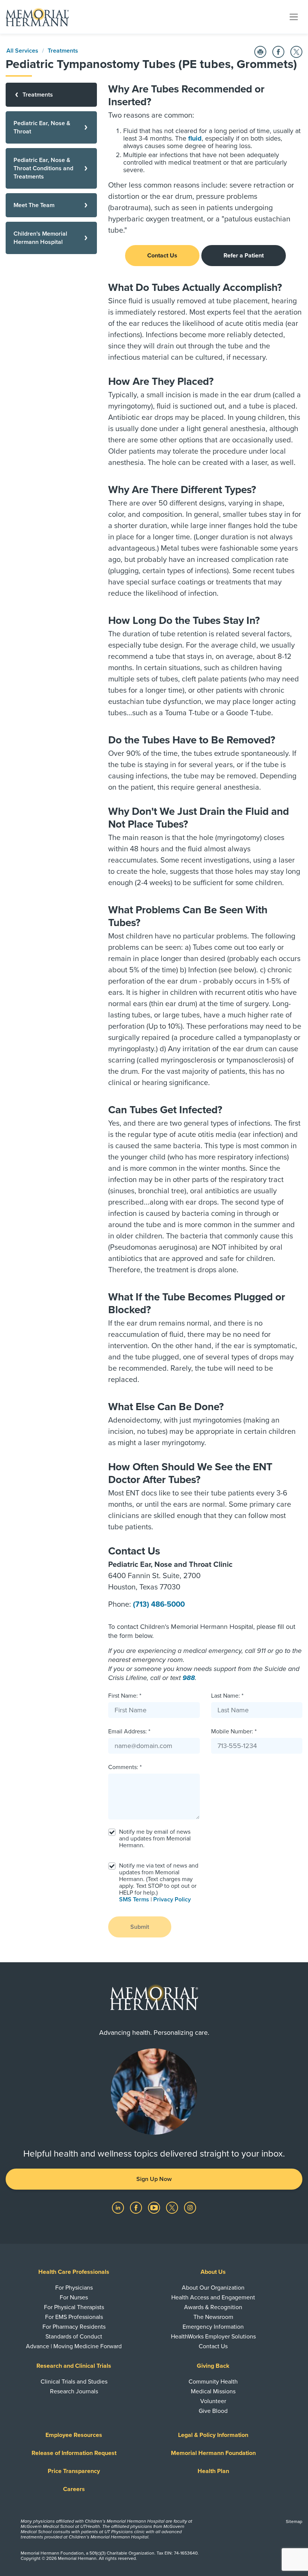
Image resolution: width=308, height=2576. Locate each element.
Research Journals (74, 2391)
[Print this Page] (260, 52)
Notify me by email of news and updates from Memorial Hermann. (155, 1839)
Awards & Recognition (213, 2307)
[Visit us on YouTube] (155, 2207)
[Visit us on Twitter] (173, 2207)
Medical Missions (213, 2391)
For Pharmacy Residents (74, 2327)
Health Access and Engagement (213, 2298)
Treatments (63, 51)
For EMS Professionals (74, 2317)
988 (189, 1678)
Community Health (213, 2382)
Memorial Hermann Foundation (213, 2453)
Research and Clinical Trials (74, 2366)
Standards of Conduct (74, 2337)
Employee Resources (74, 2435)
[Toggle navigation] (294, 17)
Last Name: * (227, 1696)
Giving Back (213, 2366)
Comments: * (125, 1767)
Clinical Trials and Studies (74, 2382)
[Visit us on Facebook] (137, 2207)
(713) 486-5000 (159, 1604)
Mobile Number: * (234, 1731)
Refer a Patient (244, 256)
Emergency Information (213, 2327)
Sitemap (294, 2522)
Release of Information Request (74, 2453)
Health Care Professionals (74, 2272)
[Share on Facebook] (278, 52)
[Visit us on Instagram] (190, 2207)
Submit (140, 1927)
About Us (213, 2272)
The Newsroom (213, 2317)
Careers (74, 2489)
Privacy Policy (172, 1899)
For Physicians (74, 2288)
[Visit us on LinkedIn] (119, 2207)
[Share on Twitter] (296, 52)
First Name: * (125, 1696)
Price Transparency (74, 2471)
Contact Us (162, 256)
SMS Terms (134, 1899)
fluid (195, 138)
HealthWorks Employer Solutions (213, 2337)
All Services (22, 51)
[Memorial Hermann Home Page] (37, 17)
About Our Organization (213, 2288)
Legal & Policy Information (213, 2435)
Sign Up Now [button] (154, 2179)
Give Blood (213, 2411)
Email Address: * (129, 1731)
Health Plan (213, 2471)
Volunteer (213, 2401)
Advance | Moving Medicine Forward (74, 2346)
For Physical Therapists (74, 2307)
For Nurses (74, 2298)
